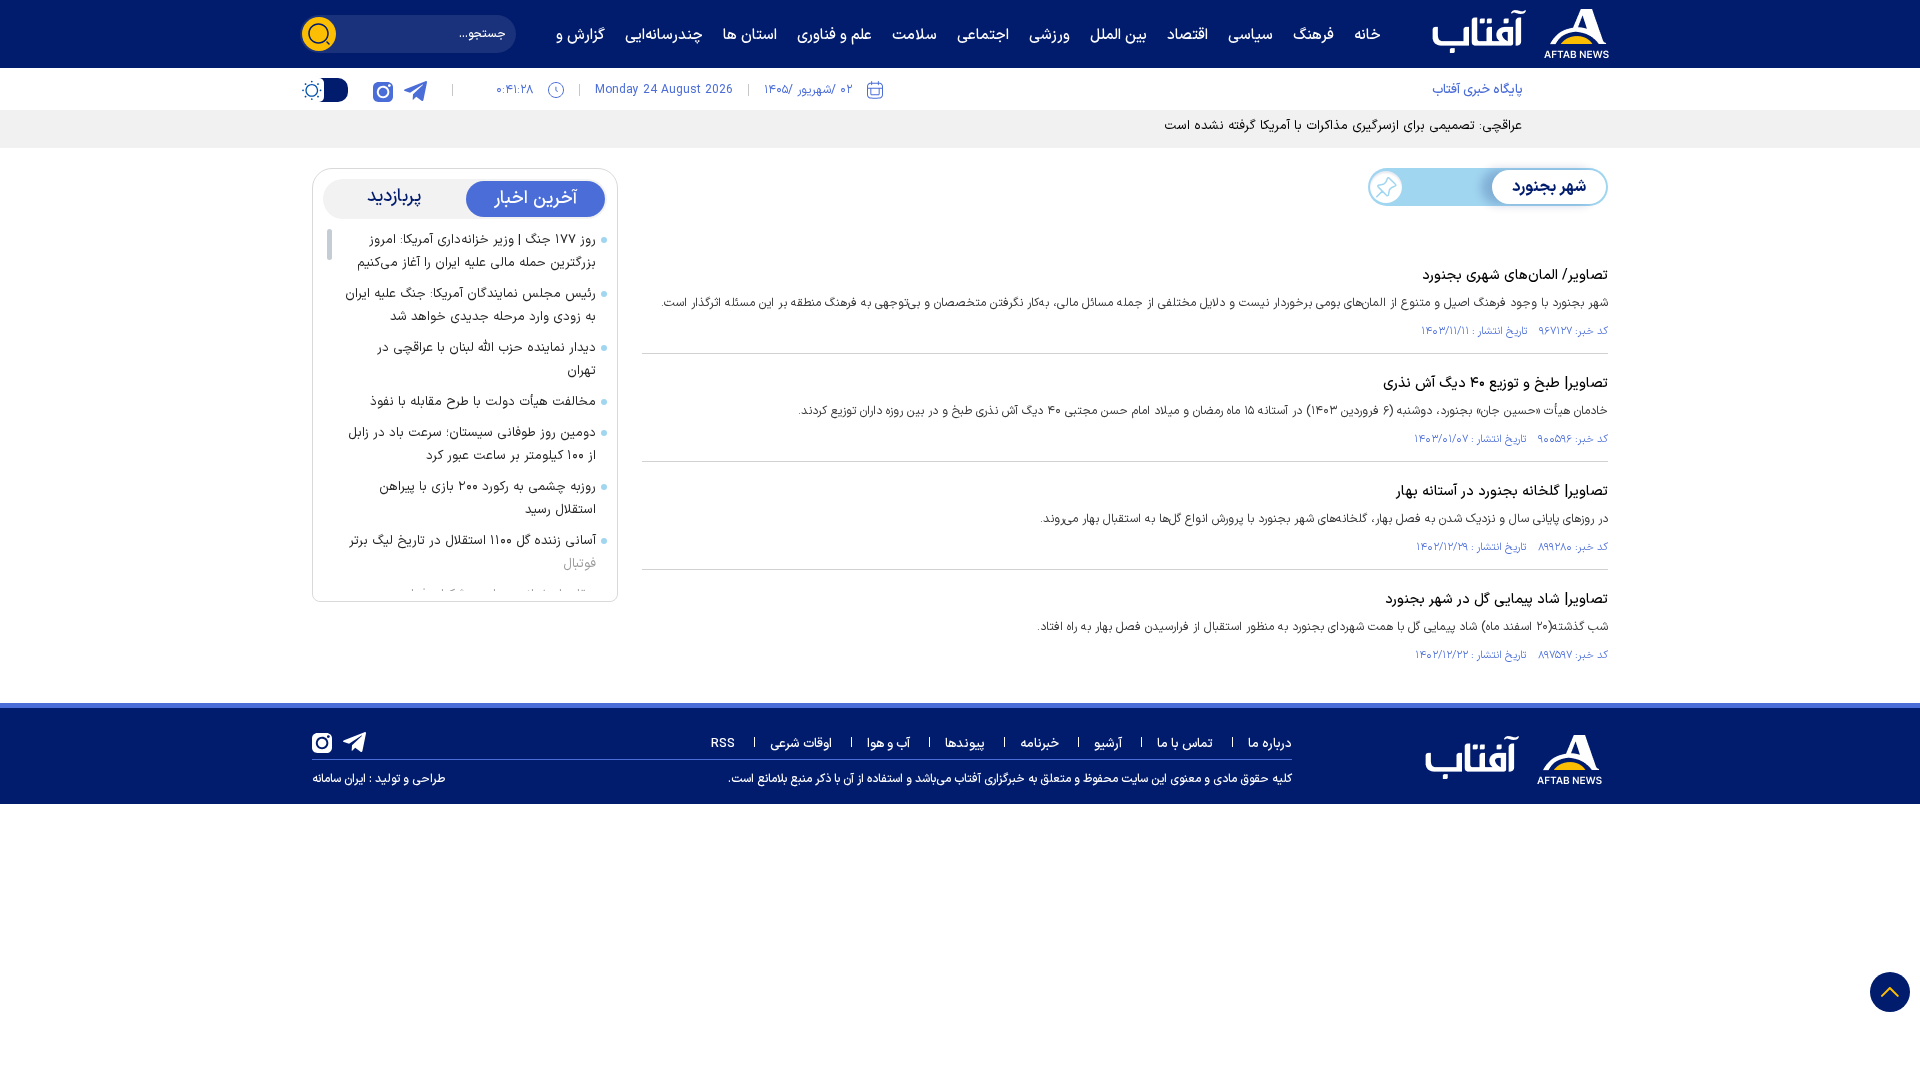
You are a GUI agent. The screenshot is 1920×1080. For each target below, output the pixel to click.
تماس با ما (1185, 744)
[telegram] (415, 90)
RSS (723, 744)
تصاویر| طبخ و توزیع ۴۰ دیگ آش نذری (1495, 383)
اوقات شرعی (801, 744)
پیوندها (965, 744)
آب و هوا (888, 744)
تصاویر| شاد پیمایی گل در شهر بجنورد (1496, 599)
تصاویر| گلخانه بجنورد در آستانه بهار (1502, 491)
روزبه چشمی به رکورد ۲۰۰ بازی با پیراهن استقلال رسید (487, 498)
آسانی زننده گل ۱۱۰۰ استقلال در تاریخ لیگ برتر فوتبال (472, 552)
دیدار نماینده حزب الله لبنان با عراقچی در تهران (486, 359)
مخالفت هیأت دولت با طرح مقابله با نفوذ (483, 402)
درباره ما (1270, 744)
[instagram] (383, 90)
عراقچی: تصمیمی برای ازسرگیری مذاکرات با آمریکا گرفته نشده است (1343, 126)
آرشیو (1108, 744)
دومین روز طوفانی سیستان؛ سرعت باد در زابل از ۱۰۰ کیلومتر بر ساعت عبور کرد (472, 444)
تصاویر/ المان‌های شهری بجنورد (1515, 275)
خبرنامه (1039, 744)
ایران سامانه (339, 779)
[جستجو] (319, 34)
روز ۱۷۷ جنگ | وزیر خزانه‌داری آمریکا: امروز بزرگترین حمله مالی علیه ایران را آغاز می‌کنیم (476, 251)
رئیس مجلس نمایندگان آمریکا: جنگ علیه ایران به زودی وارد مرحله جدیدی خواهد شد (470, 305)
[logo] (1525, 31)
